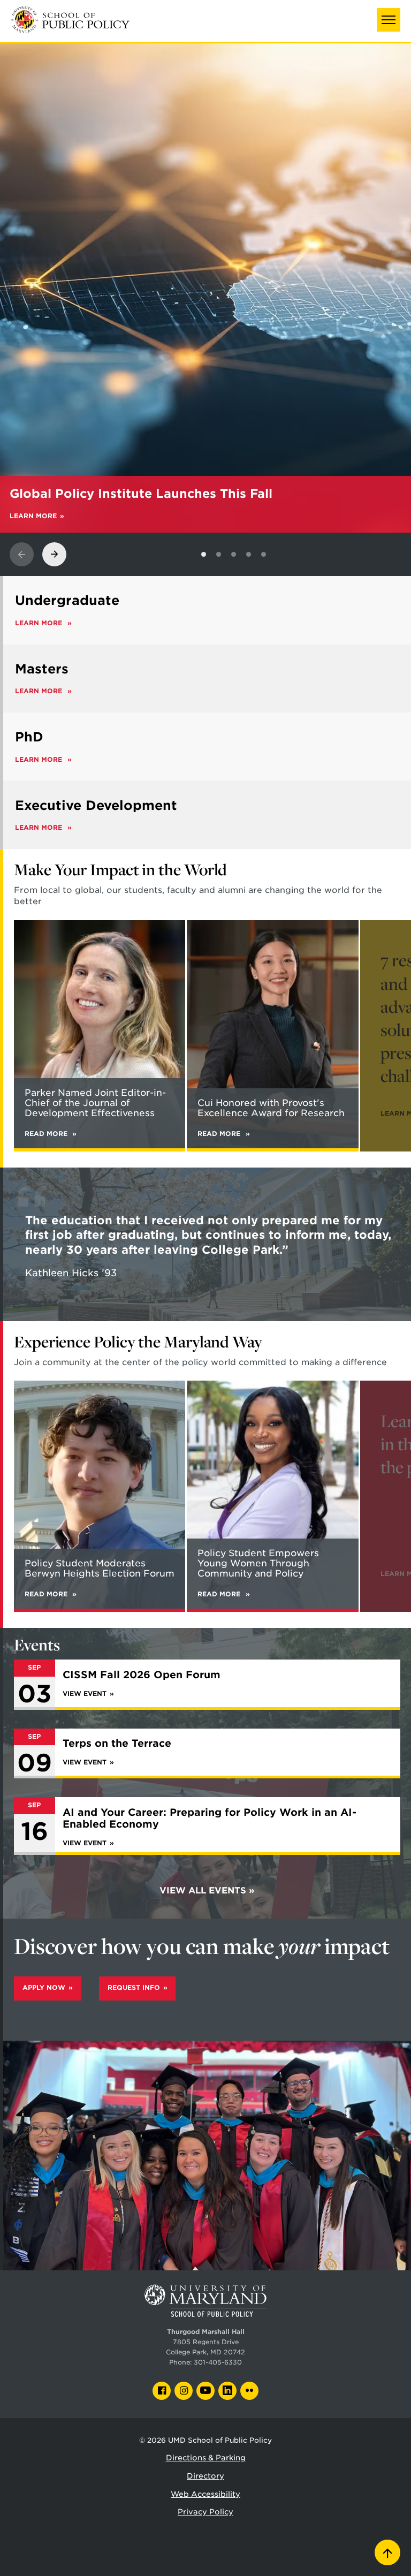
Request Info (134, 1988)
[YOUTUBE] (205, 2391)
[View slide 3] (234, 554)
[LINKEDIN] (227, 2391)
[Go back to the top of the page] (387, 2552)
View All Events (203, 1891)
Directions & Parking (206, 2458)
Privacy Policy (205, 2512)
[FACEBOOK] (162, 2391)
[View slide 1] (204, 554)
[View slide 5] (264, 554)
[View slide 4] (249, 554)
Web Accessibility (205, 2494)
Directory (205, 2476)
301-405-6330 (218, 2362)
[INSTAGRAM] (184, 2391)
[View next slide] (54, 554)
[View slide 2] (219, 554)
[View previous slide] (22, 554)
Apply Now (44, 1988)
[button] (389, 20)
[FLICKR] (249, 2391)
